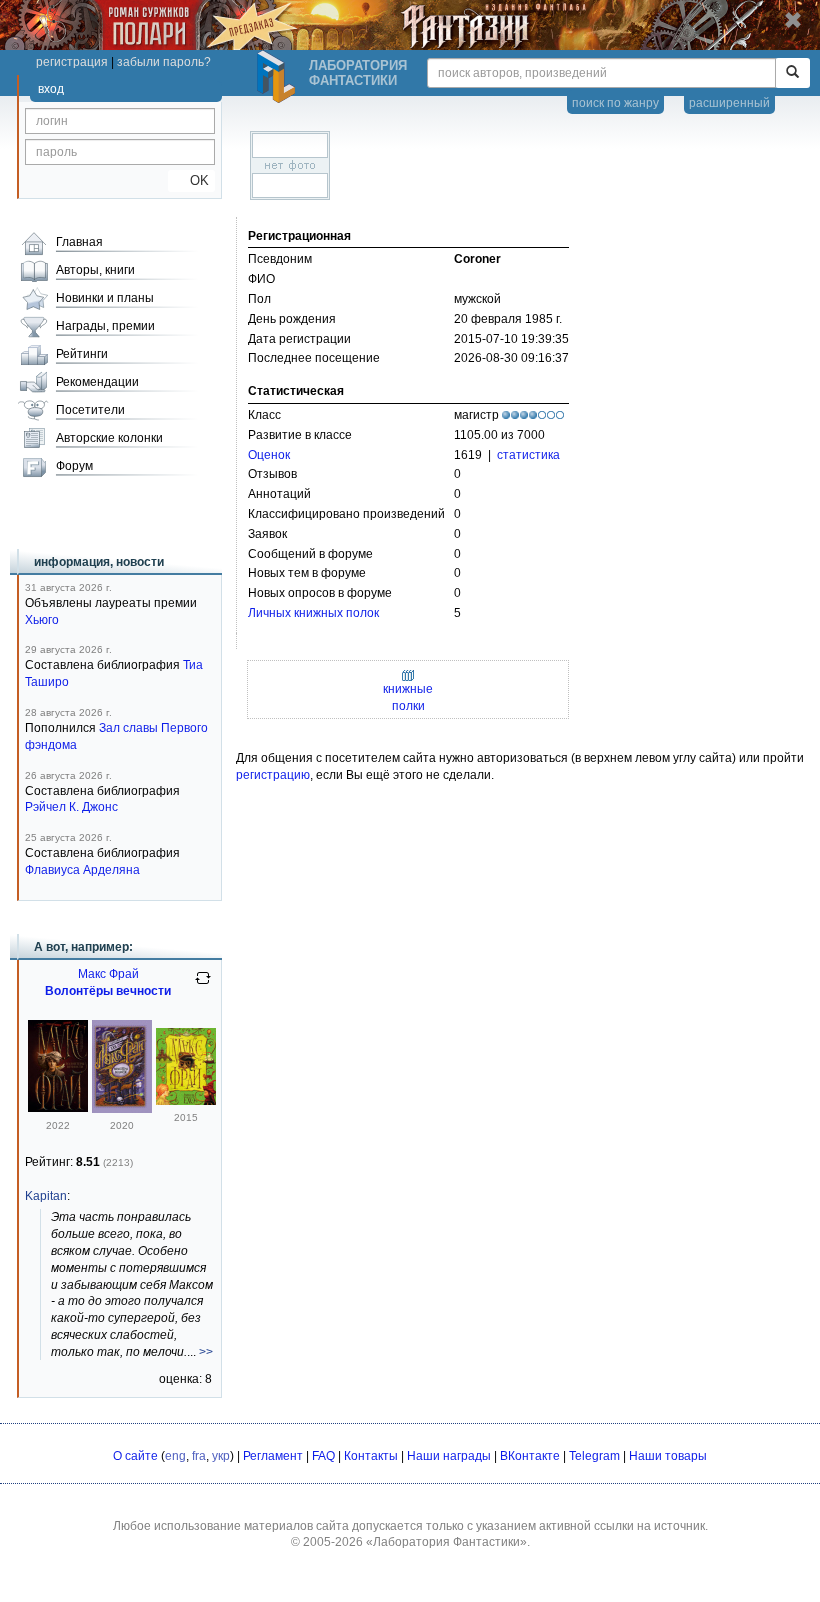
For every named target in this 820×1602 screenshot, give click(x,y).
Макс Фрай (108, 974)
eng (175, 1456)
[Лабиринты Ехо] (186, 1101)
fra (199, 1456)
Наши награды (449, 1456)
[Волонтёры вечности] (58, 1108)
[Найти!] (792, 73)
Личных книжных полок (313, 613)
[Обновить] (203, 986)
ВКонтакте (530, 1456)
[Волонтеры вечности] (122, 1109)
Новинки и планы (105, 298)
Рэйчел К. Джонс (71, 807)
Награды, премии (105, 326)
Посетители (90, 410)
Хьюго (42, 620)
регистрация (72, 62)
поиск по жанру (615, 103)
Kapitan (46, 1196)
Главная (79, 242)
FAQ (323, 1456)
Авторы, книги (95, 270)
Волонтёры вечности (108, 991)
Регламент (273, 1456)
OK (191, 180)
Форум (74, 466)
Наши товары (668, 1456)
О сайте (135, 1456)
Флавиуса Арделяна (82, 870)
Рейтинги (82, 354)
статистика (528, 455)
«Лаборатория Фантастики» (446, 1542)
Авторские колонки (109, 438)
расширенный (729, 103)
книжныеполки (408, 697)
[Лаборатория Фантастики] (279, 77)
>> (206, 1352)
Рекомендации (97, 382)
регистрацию (273, 775)
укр (221, 1456)
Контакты (371, 1456)
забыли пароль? (164, 62)
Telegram (594, 1456)
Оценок (269, 455)
